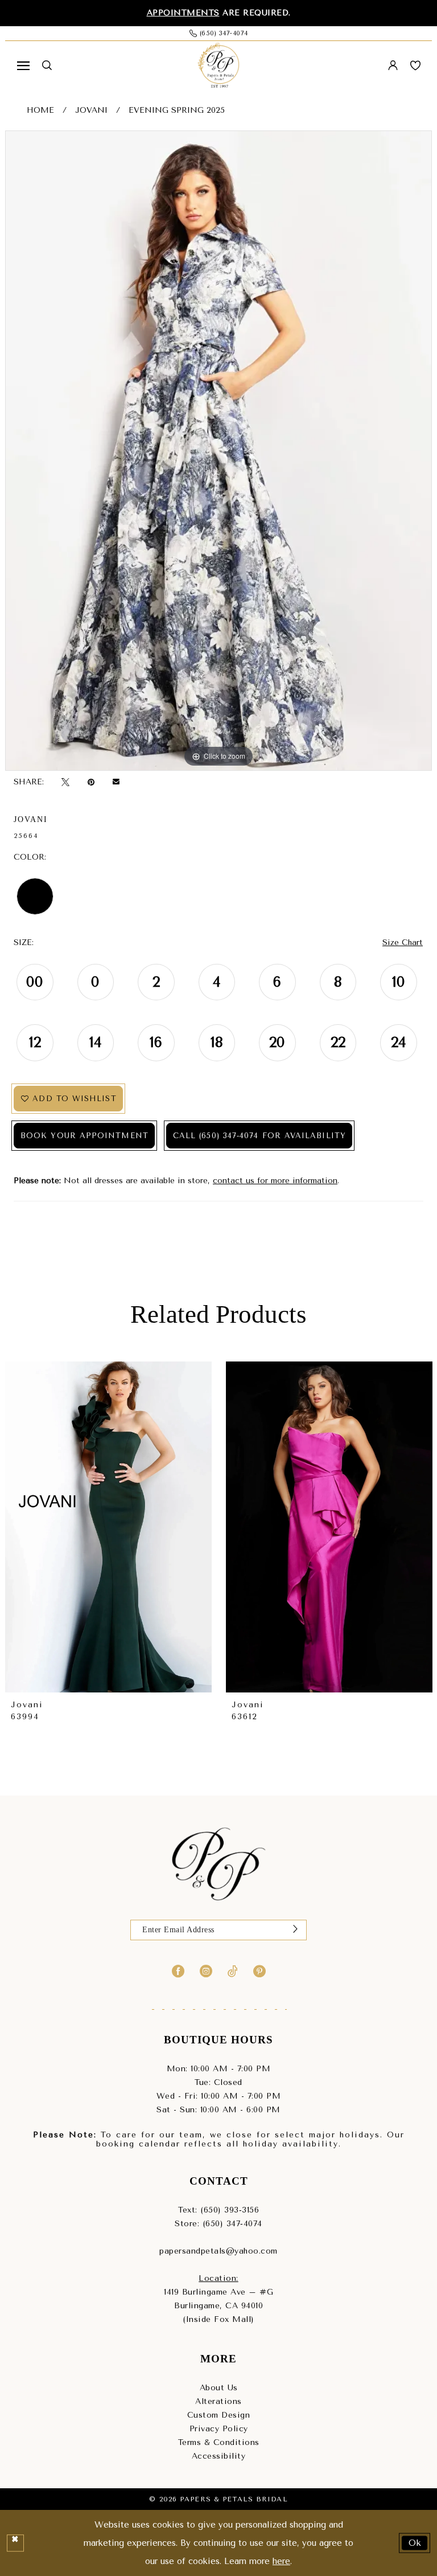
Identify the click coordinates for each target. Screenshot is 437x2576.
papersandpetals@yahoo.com (218, 2251)
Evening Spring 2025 (177, 110)
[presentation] (108, 1527)
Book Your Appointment (84, 1136)
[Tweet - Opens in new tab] (65, 782)
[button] (23, 66)
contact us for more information (275, 1181)
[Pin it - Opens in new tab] (91, 782)
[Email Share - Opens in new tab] (116, 782)
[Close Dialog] (15, 2543)
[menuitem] (23, 66)
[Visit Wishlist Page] (415, 66)
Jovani (91, 110)
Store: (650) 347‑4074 (218, 2224)
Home (40, 110)
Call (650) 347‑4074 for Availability (259, 1136)
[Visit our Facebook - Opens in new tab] (178, 1970)
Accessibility (219, 2456)
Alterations (218, 2401)
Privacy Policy (219, 2429)
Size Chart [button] (403, 943)
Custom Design (219, 2415)
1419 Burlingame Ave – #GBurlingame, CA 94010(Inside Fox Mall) (218, 2306)
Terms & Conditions (219, 2442)
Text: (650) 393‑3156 (218, 2210)
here (281, 2561)
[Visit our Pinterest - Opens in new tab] (259, 1970)
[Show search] (47, 65)
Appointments (183, 13)
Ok (415, 2542)
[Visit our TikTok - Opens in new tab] (233, 1970)
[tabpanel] (218, 451)
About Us (219, 2388)
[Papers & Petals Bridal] (218, 66)
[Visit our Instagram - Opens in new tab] (206, 1970)
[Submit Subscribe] (295, 1930)
